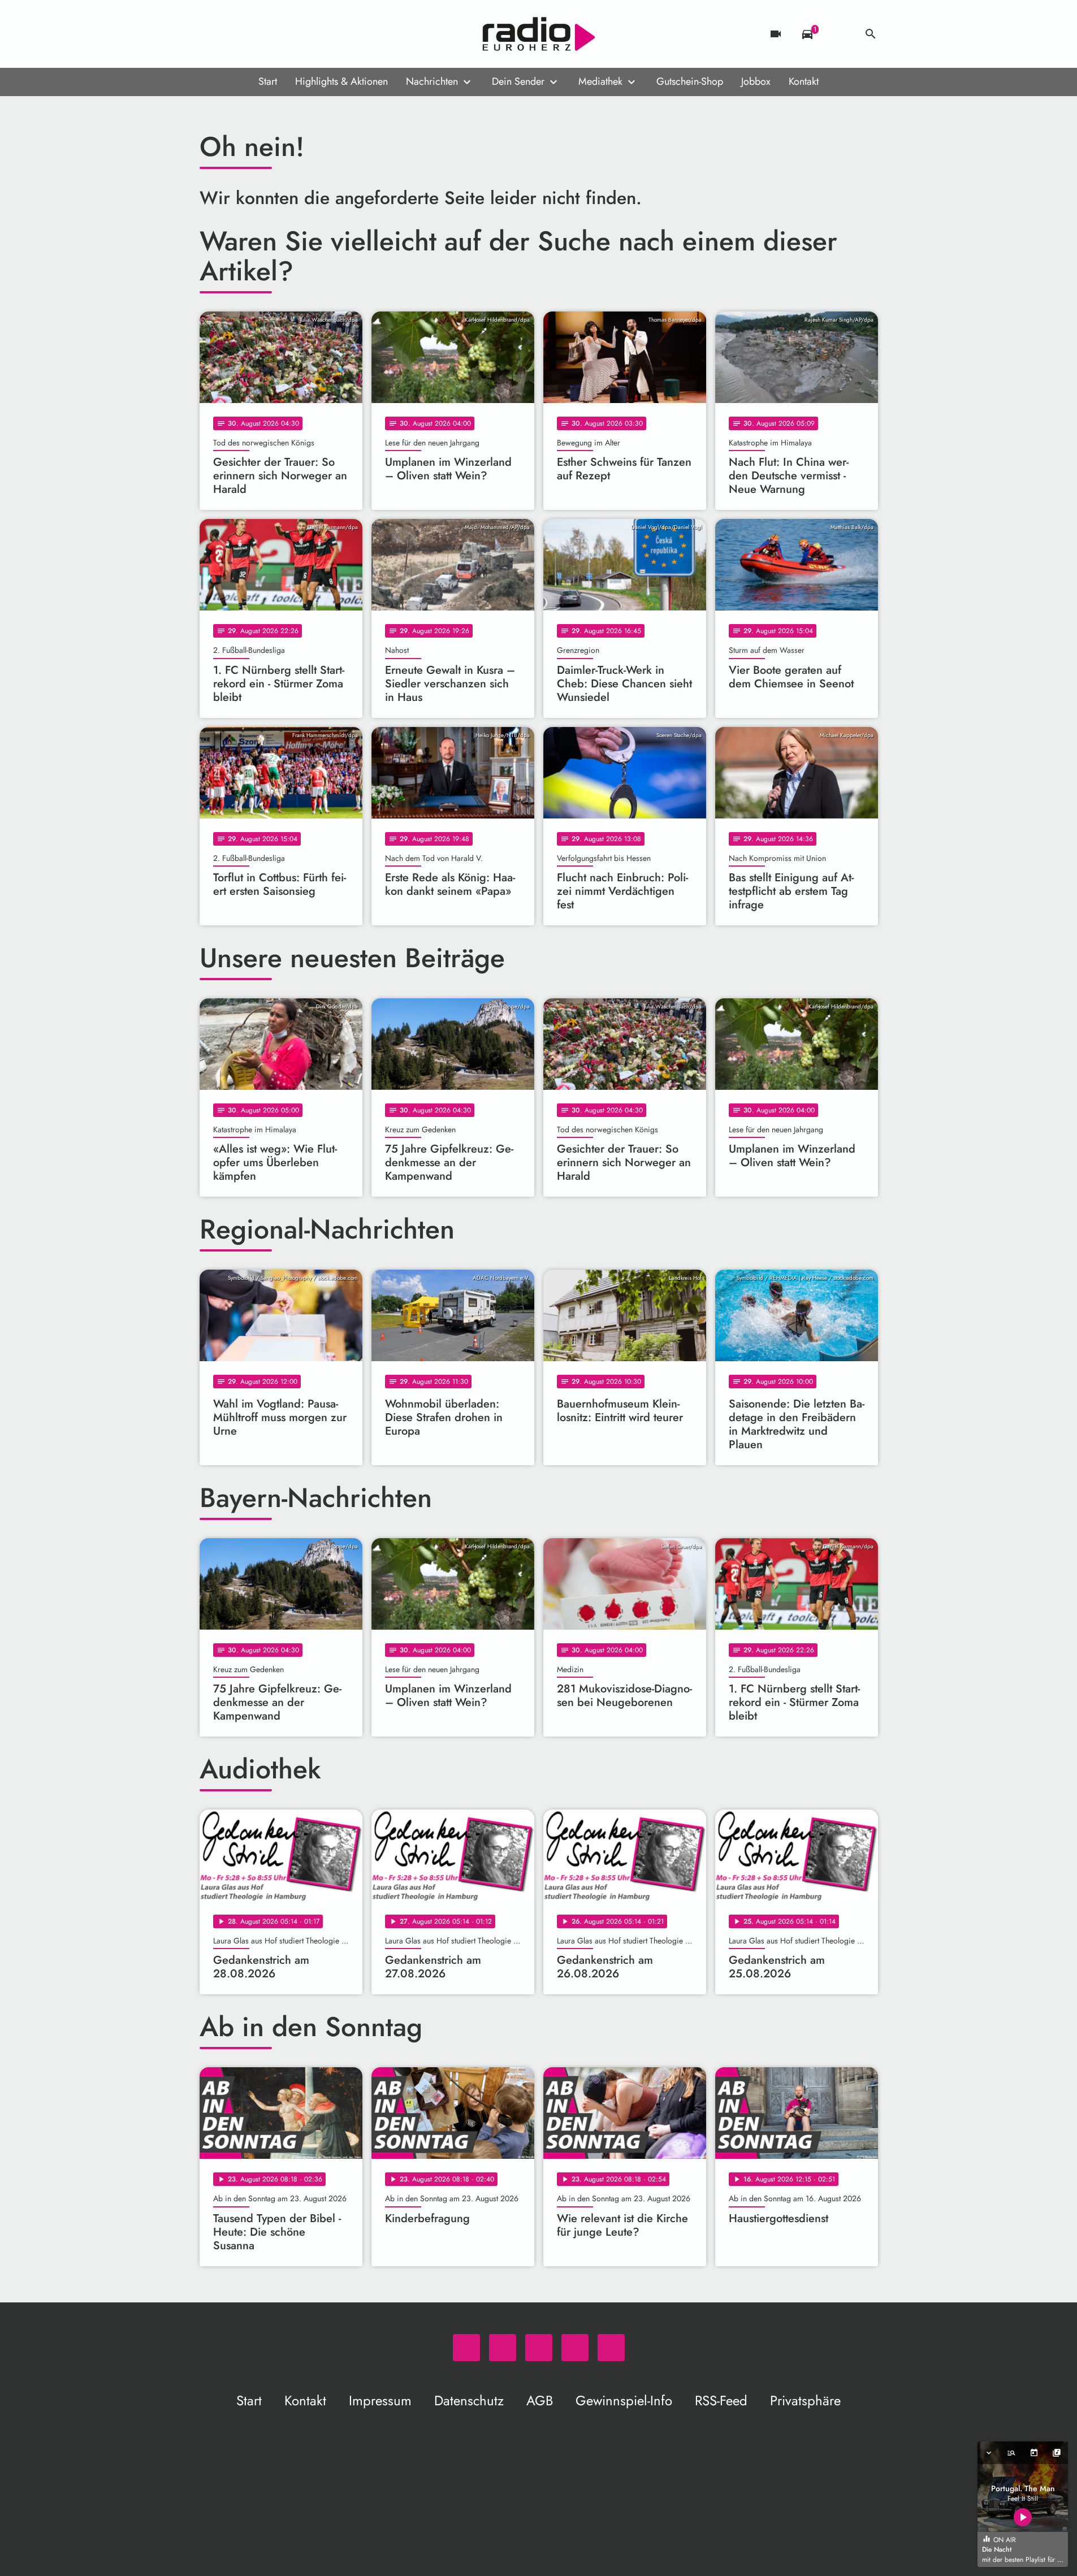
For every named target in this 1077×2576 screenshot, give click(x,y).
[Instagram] (256, 34)
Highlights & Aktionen (341, 81)
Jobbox (756, 81)
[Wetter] (839, 34)
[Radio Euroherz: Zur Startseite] (539, 34)
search (871, 34)
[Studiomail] (279, 34)
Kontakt (804, 81)
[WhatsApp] (211, 34)
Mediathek (600, 81)
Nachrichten (432, 81)
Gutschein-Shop (690, 81)
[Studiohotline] (301, 34)
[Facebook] (233, 34)
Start (268, 81)
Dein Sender (518, 81)
